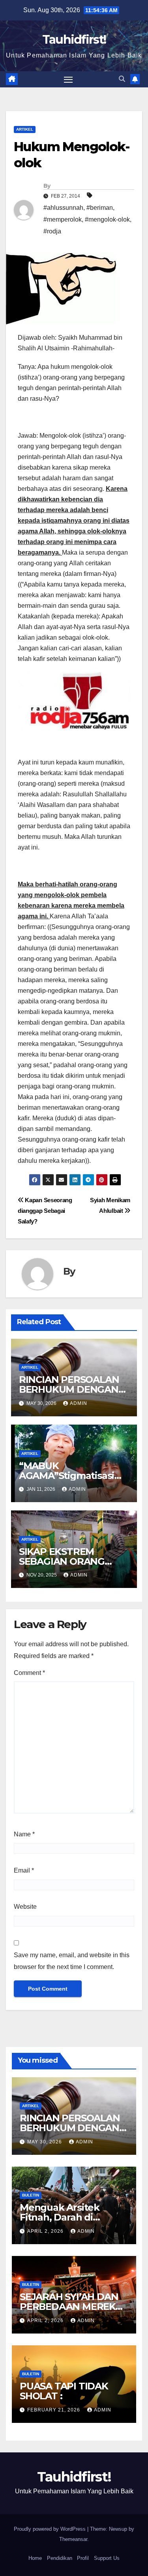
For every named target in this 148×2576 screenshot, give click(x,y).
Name (24, 1834)
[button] (122, 79)
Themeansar (73, 2539)
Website (25, 1907)
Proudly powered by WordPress (51, 2529)
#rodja (52, 231)
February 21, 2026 (54, 2410)
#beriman (100, 208)
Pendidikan (60, 2558)
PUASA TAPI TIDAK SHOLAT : (64, 2391)
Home (35, 2558)
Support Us (107, 2558)
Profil (83, 2558)
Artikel (25, 129)
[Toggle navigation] (68, 80)
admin (79, 1403)
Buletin (31, 2195)
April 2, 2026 (46, 2231)
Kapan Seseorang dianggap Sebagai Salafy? (45, 1211)
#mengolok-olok (107, 219)
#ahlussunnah (63, 208)
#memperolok (63, 219)
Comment (29, 1673)
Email (24, 1870)
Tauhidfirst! (74, 40)
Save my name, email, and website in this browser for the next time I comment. (72, 1961)
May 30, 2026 (45, 2142)
